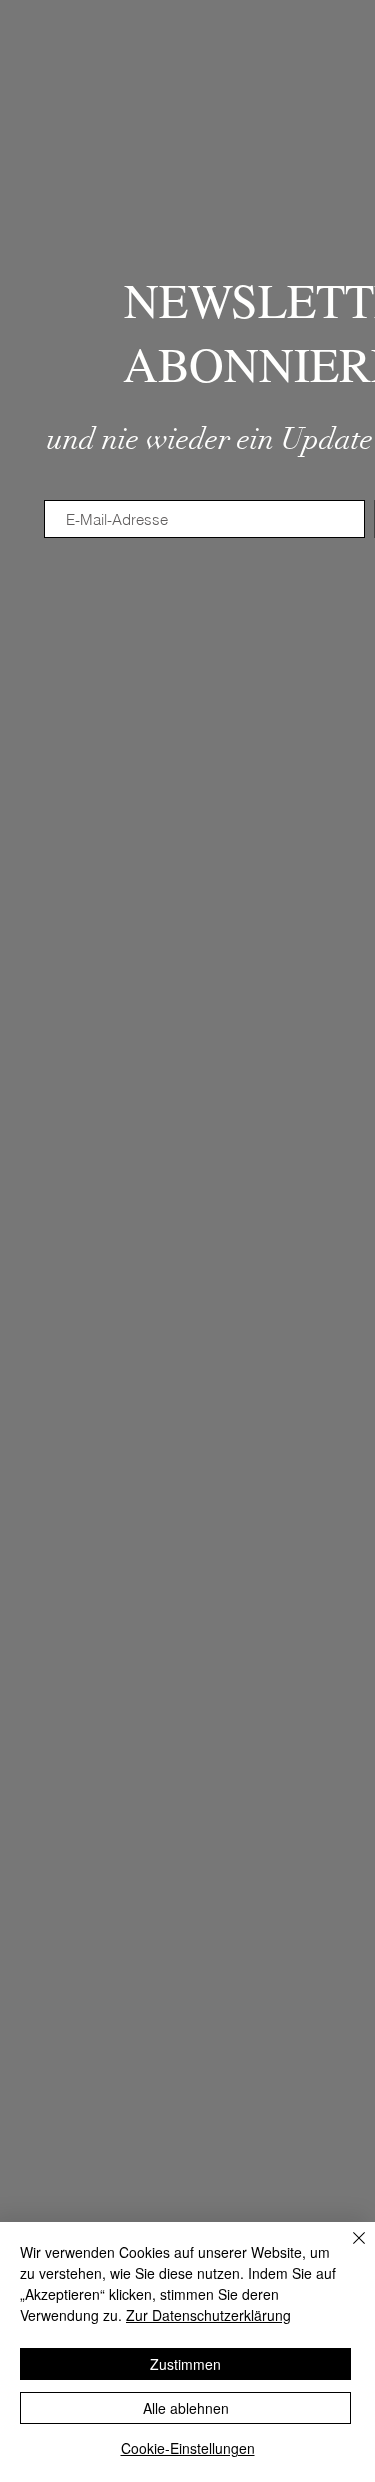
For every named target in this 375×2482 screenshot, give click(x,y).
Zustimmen (185, 2364)
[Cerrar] (347, 2250)
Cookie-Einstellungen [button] (188, 2448)
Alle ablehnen (186, 2408)
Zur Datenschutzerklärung (208, 2315)
